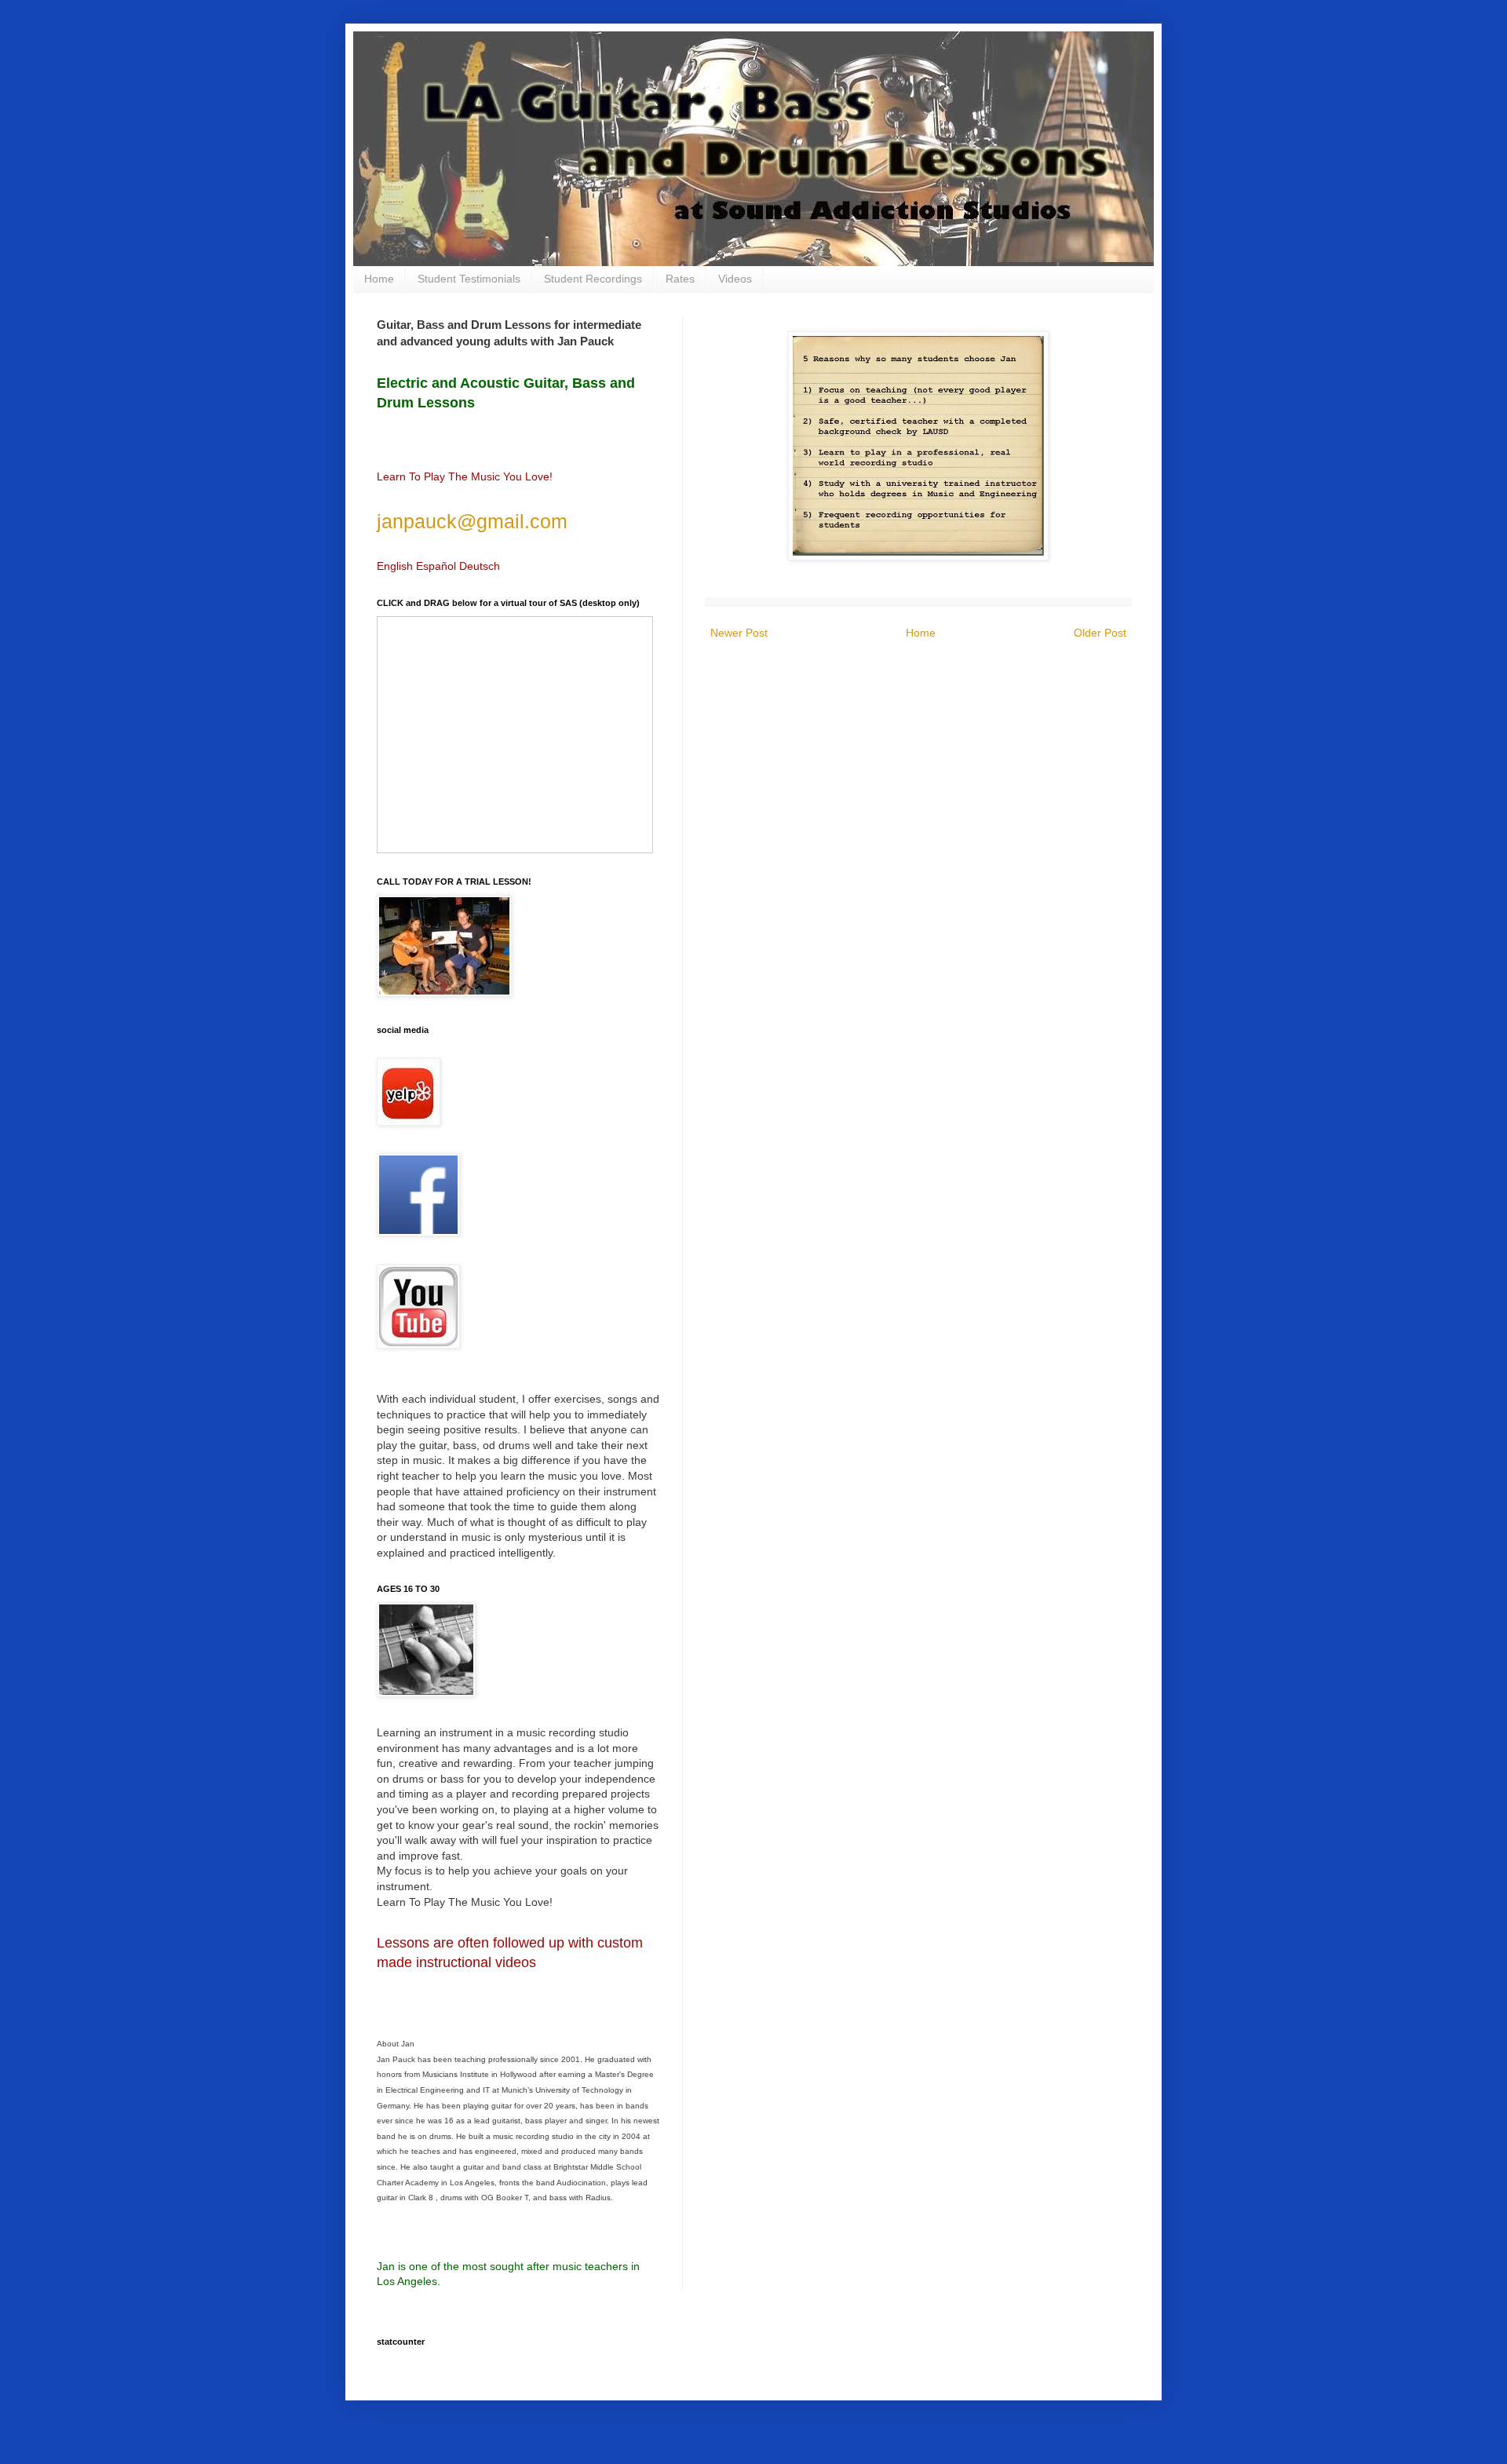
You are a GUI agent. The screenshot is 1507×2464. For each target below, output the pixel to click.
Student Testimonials (469, 279)
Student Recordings (593, 279)
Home (379, 279)
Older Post (1100, 633)
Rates (680, 279)
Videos (735, 279)
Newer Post (739, 633)
